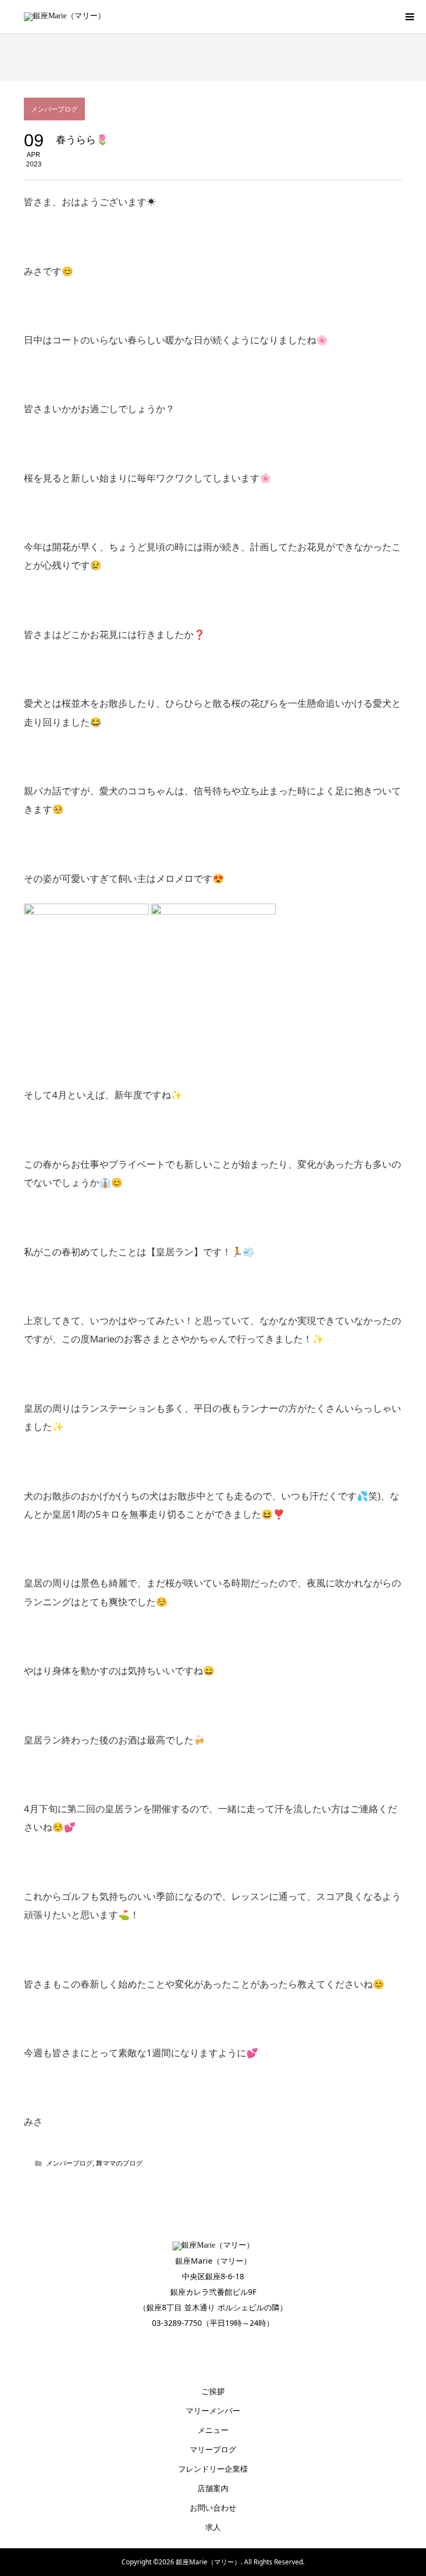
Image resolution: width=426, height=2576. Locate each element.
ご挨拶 (213, 2391)
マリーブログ (213, 2449)
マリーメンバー (213, 2410)
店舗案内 (213, 2488)
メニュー (213, 2430)
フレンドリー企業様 (213, 2469)
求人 (213, 2527)
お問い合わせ (213, 2507)
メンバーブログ (54, 109)
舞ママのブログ (119, 2163)
